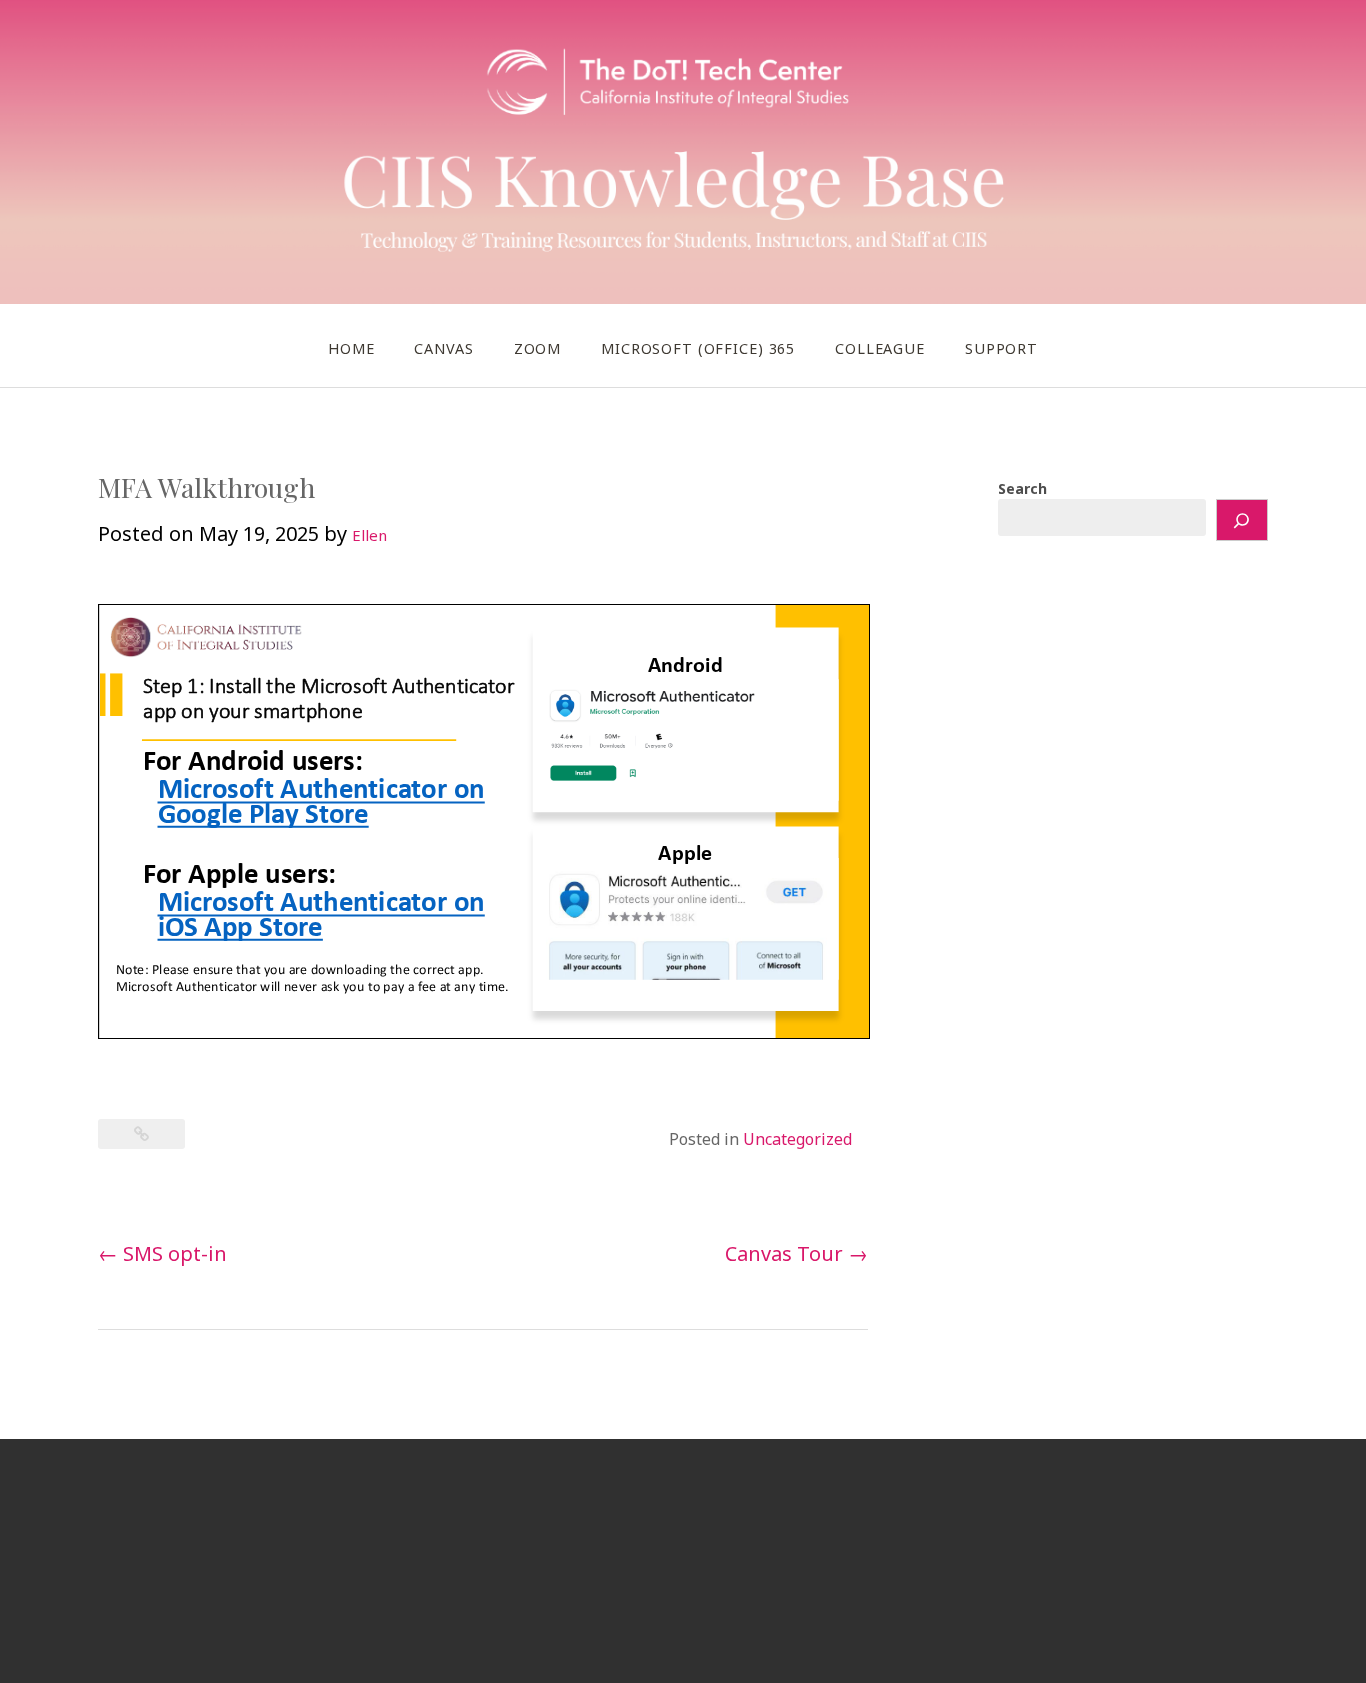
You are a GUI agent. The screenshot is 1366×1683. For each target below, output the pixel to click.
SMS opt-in (162, 1253)
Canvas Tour (796, 1253)
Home (351, 348)
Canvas (443, 348)
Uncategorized (797, 1139)
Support (1001, 348)
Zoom (537, 348)
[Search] (1242, 520)
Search (1022, 488)
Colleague (880, 348)
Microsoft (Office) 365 (698, 348)
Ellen (369, 535)
